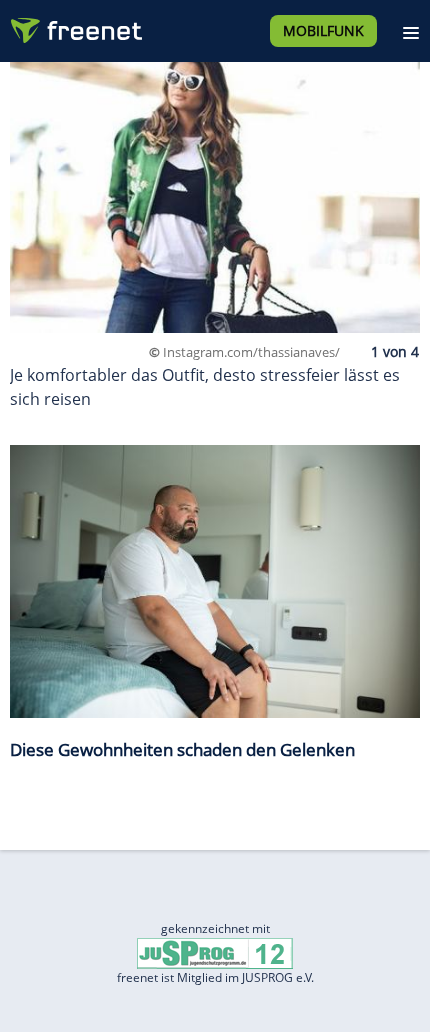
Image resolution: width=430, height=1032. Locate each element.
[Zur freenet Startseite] (74, 26)
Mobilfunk (323, 30)
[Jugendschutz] (215, 952)
